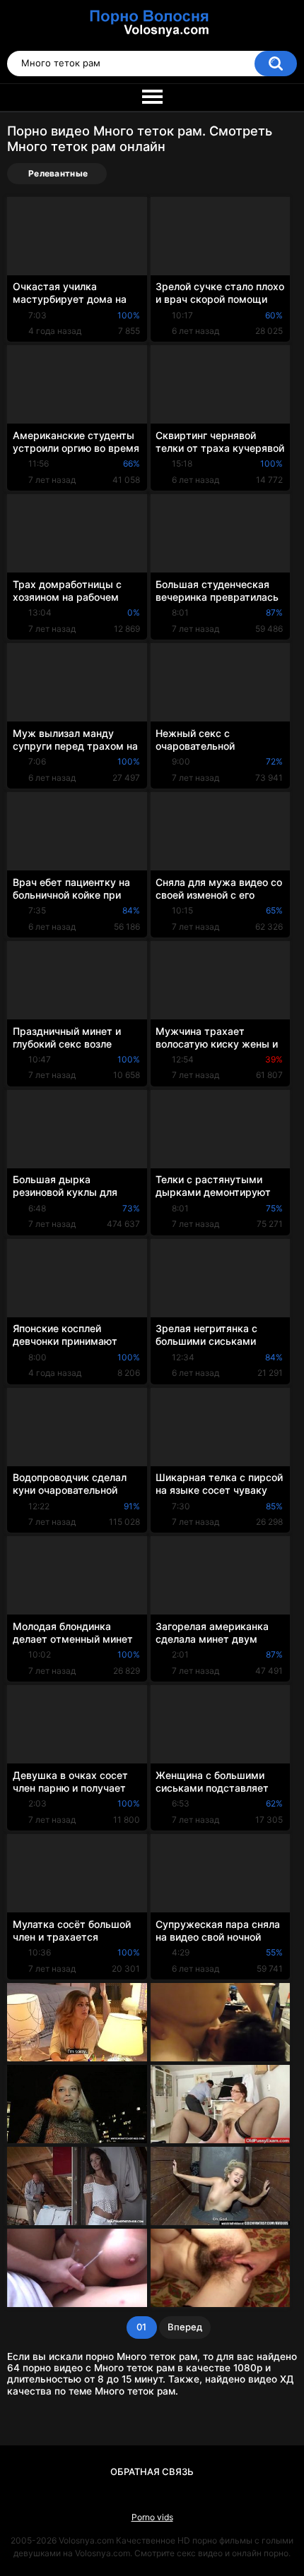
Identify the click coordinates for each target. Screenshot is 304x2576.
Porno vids (152, 2517)
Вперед (185, 2327)
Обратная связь (152, 2472)
